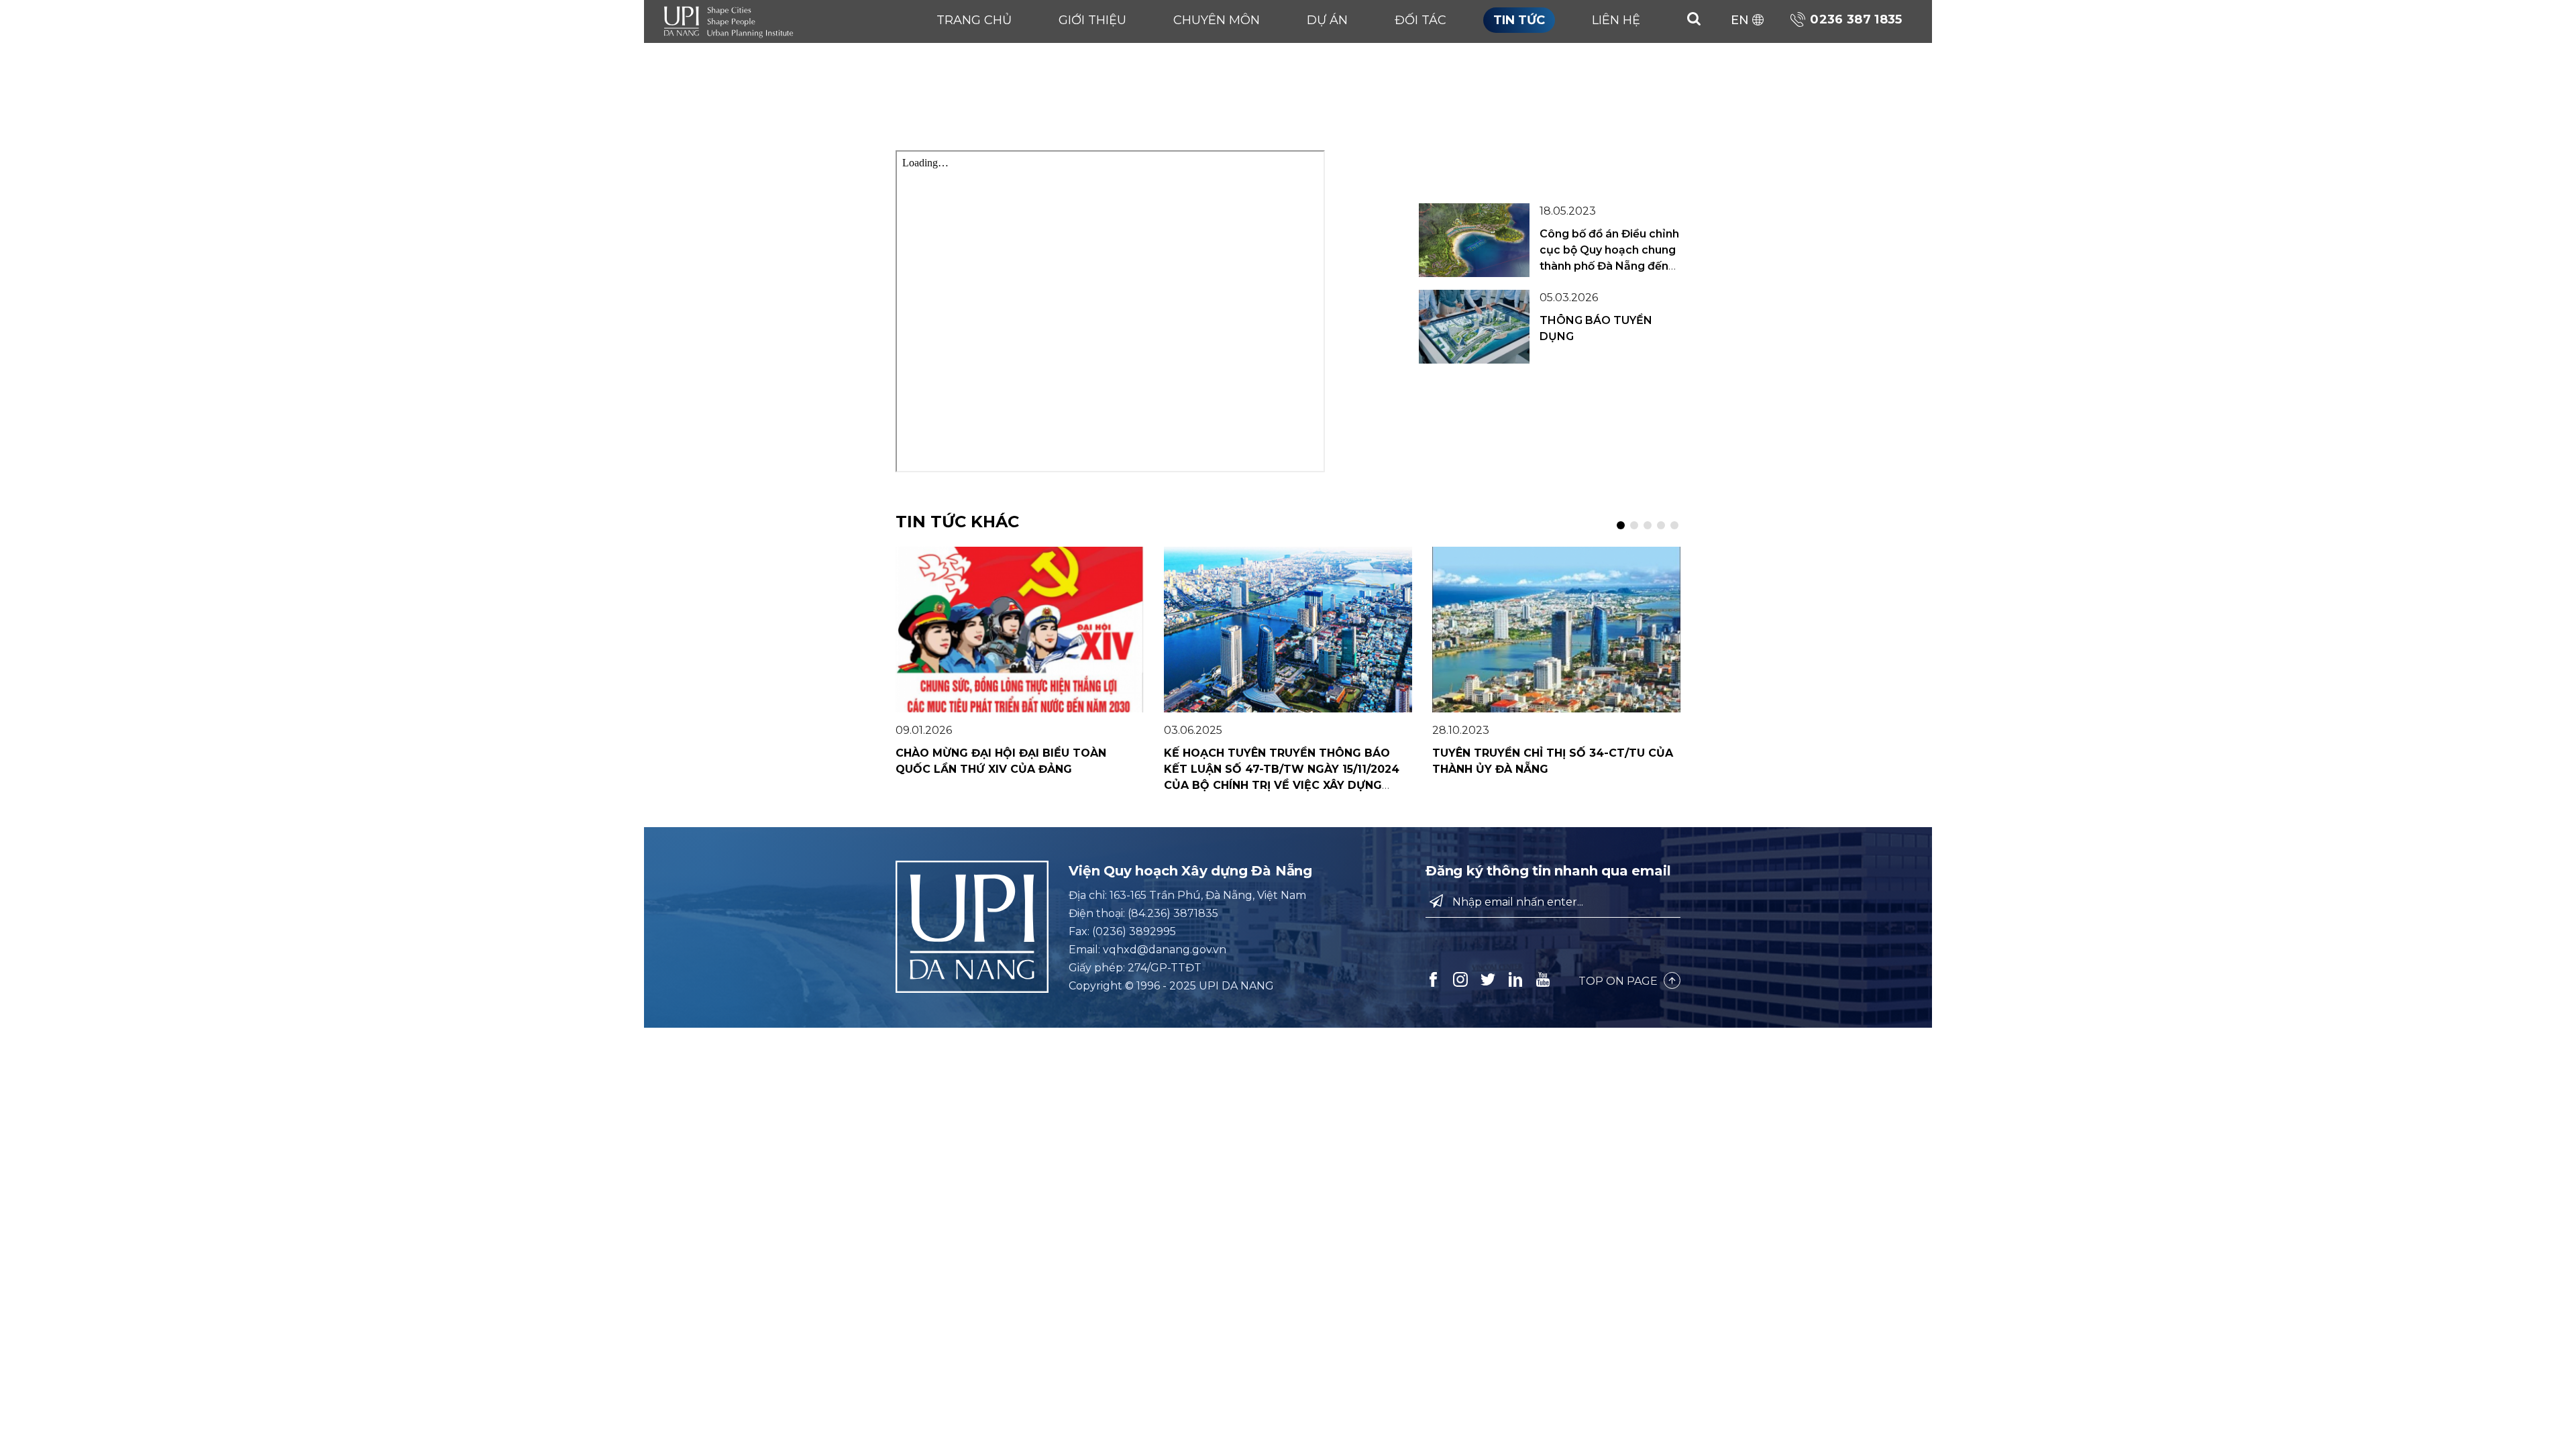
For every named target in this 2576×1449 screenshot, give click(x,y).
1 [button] (1621, 525)
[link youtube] (1543, 979)
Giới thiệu (1092, 20)
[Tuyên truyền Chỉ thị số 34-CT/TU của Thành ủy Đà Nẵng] (1556, 630)
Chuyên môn (1217, 20)
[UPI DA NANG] (731, 20)
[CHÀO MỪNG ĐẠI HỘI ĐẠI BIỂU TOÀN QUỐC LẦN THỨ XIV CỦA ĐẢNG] (1020, 630)
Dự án (1327, 20)
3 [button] (1648, 525)
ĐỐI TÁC (1420, 20)
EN (1740, 20)
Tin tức (1519, 20)
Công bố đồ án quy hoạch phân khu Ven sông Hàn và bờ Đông (1609, 163)
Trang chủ (974, 20)
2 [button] (1634, 525)
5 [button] (1674, 525)
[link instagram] (1462, 979)
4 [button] (1661, 525)
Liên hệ (1616, 20)
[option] (1020, 662)
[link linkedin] (1517, 979)
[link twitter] (1489, 979)
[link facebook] (1434, 979)
